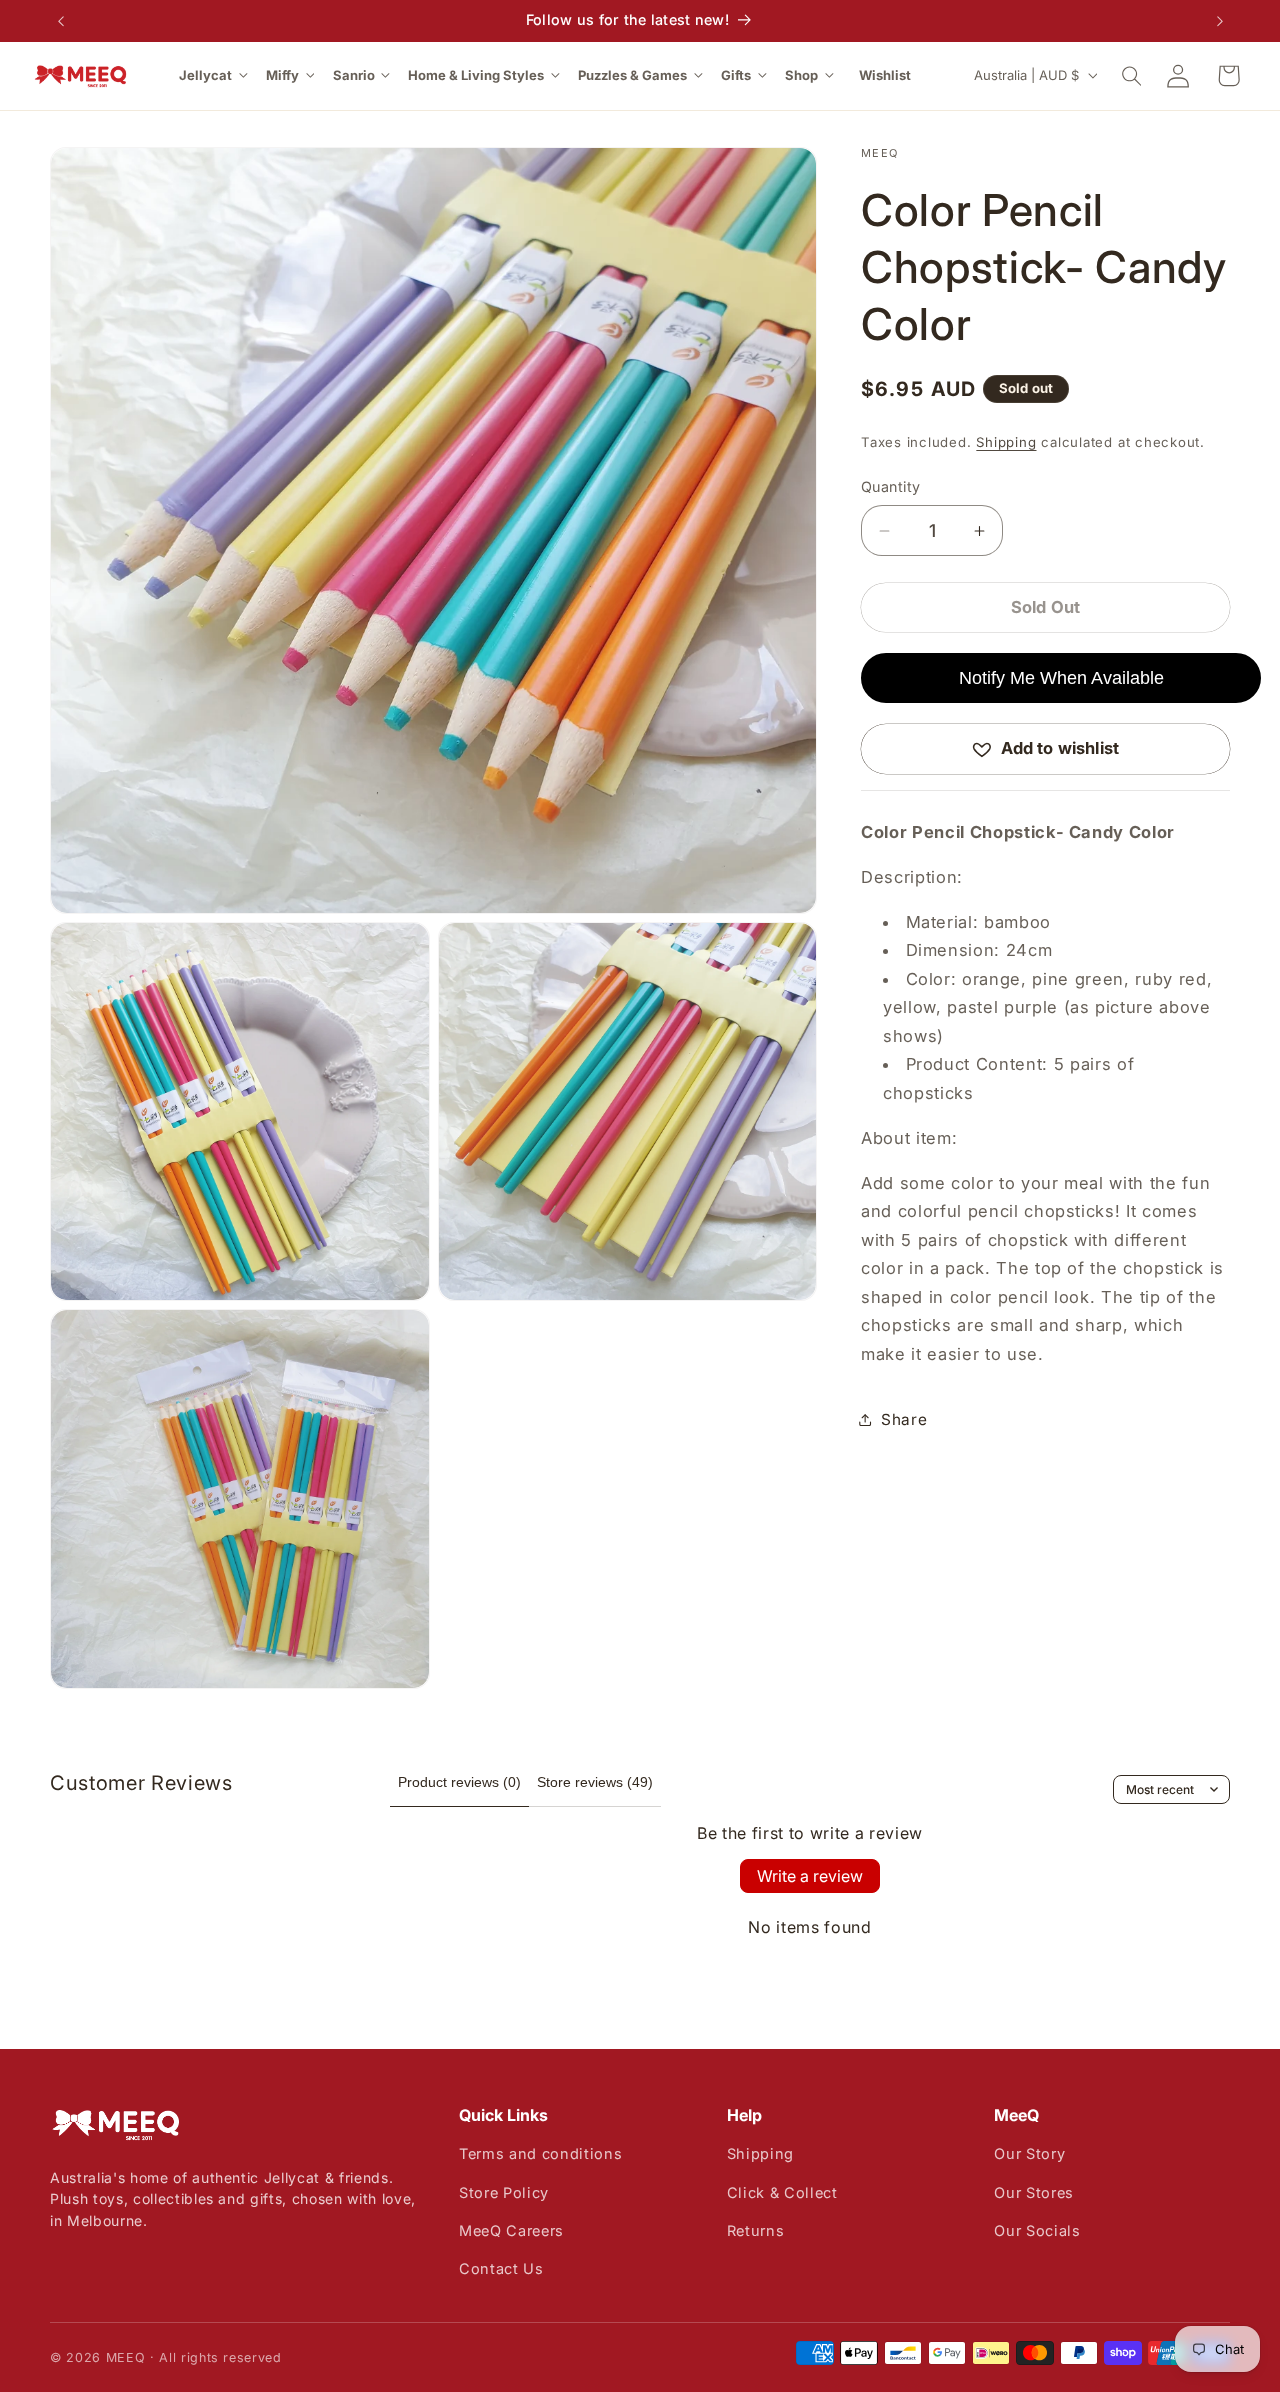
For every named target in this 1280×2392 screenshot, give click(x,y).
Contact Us (501, 2268)
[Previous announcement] (61, 21)
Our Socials (1037, 2230)
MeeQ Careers (511, 2230)
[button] (215, 75)
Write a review (810, 1876)
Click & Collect (782, 2192)
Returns (756, 2230)
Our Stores (1034, 2192)
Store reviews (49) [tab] (595, 1782)
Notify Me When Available (1061, 678)
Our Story (1029, 2153)
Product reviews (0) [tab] (459, 1782)
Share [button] (904, 1419)
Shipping (1006, 442)
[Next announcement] (1220, 21)
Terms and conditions (540, 2153)
